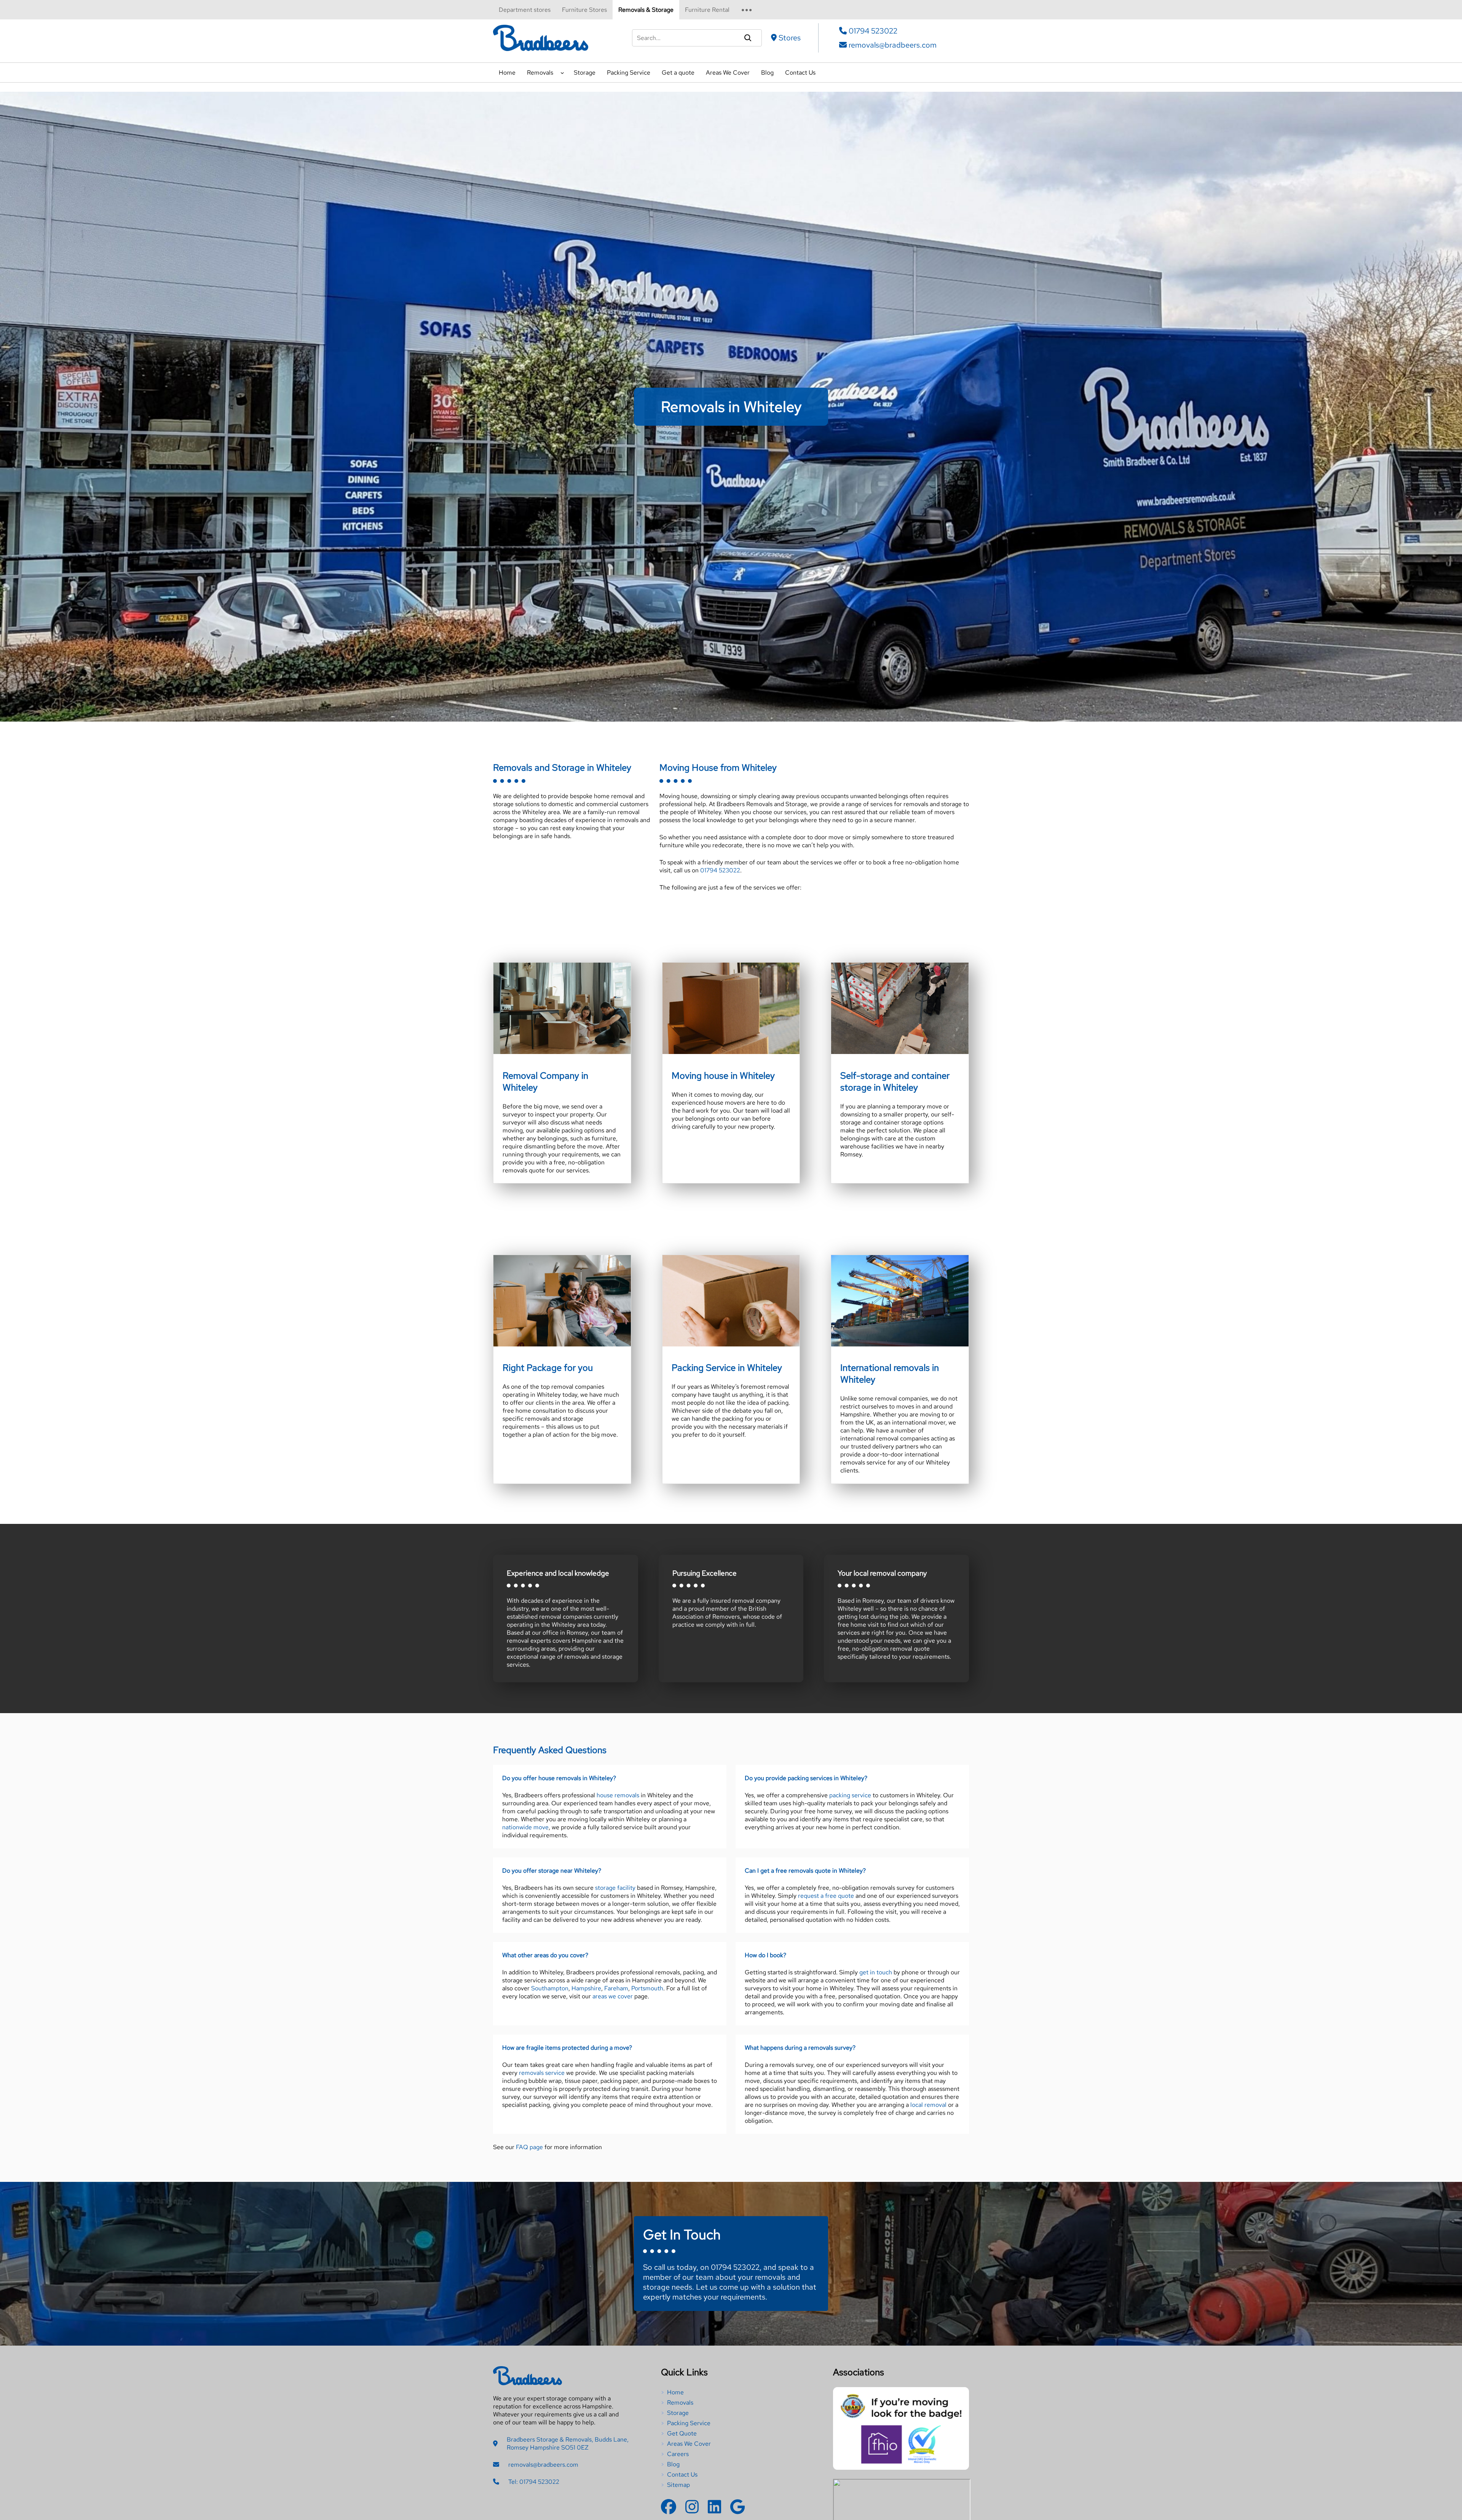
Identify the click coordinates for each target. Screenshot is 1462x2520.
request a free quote (826, 1896)
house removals (618, 1795)
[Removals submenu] (562, 72)
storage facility (615, 1888)
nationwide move (525, 1827)
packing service (850, 1795)
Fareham (616, 1988)
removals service (542, 2073)
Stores (790, 38)
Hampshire (586, 1988)
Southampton (550, 1988)
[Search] (748, 38)
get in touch (876, 1972)
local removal (928, 2105)
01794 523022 (872, 31)
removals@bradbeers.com (892, 45)
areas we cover (613, 1996)
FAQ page (529, 2147)
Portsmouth (647, 1988)
